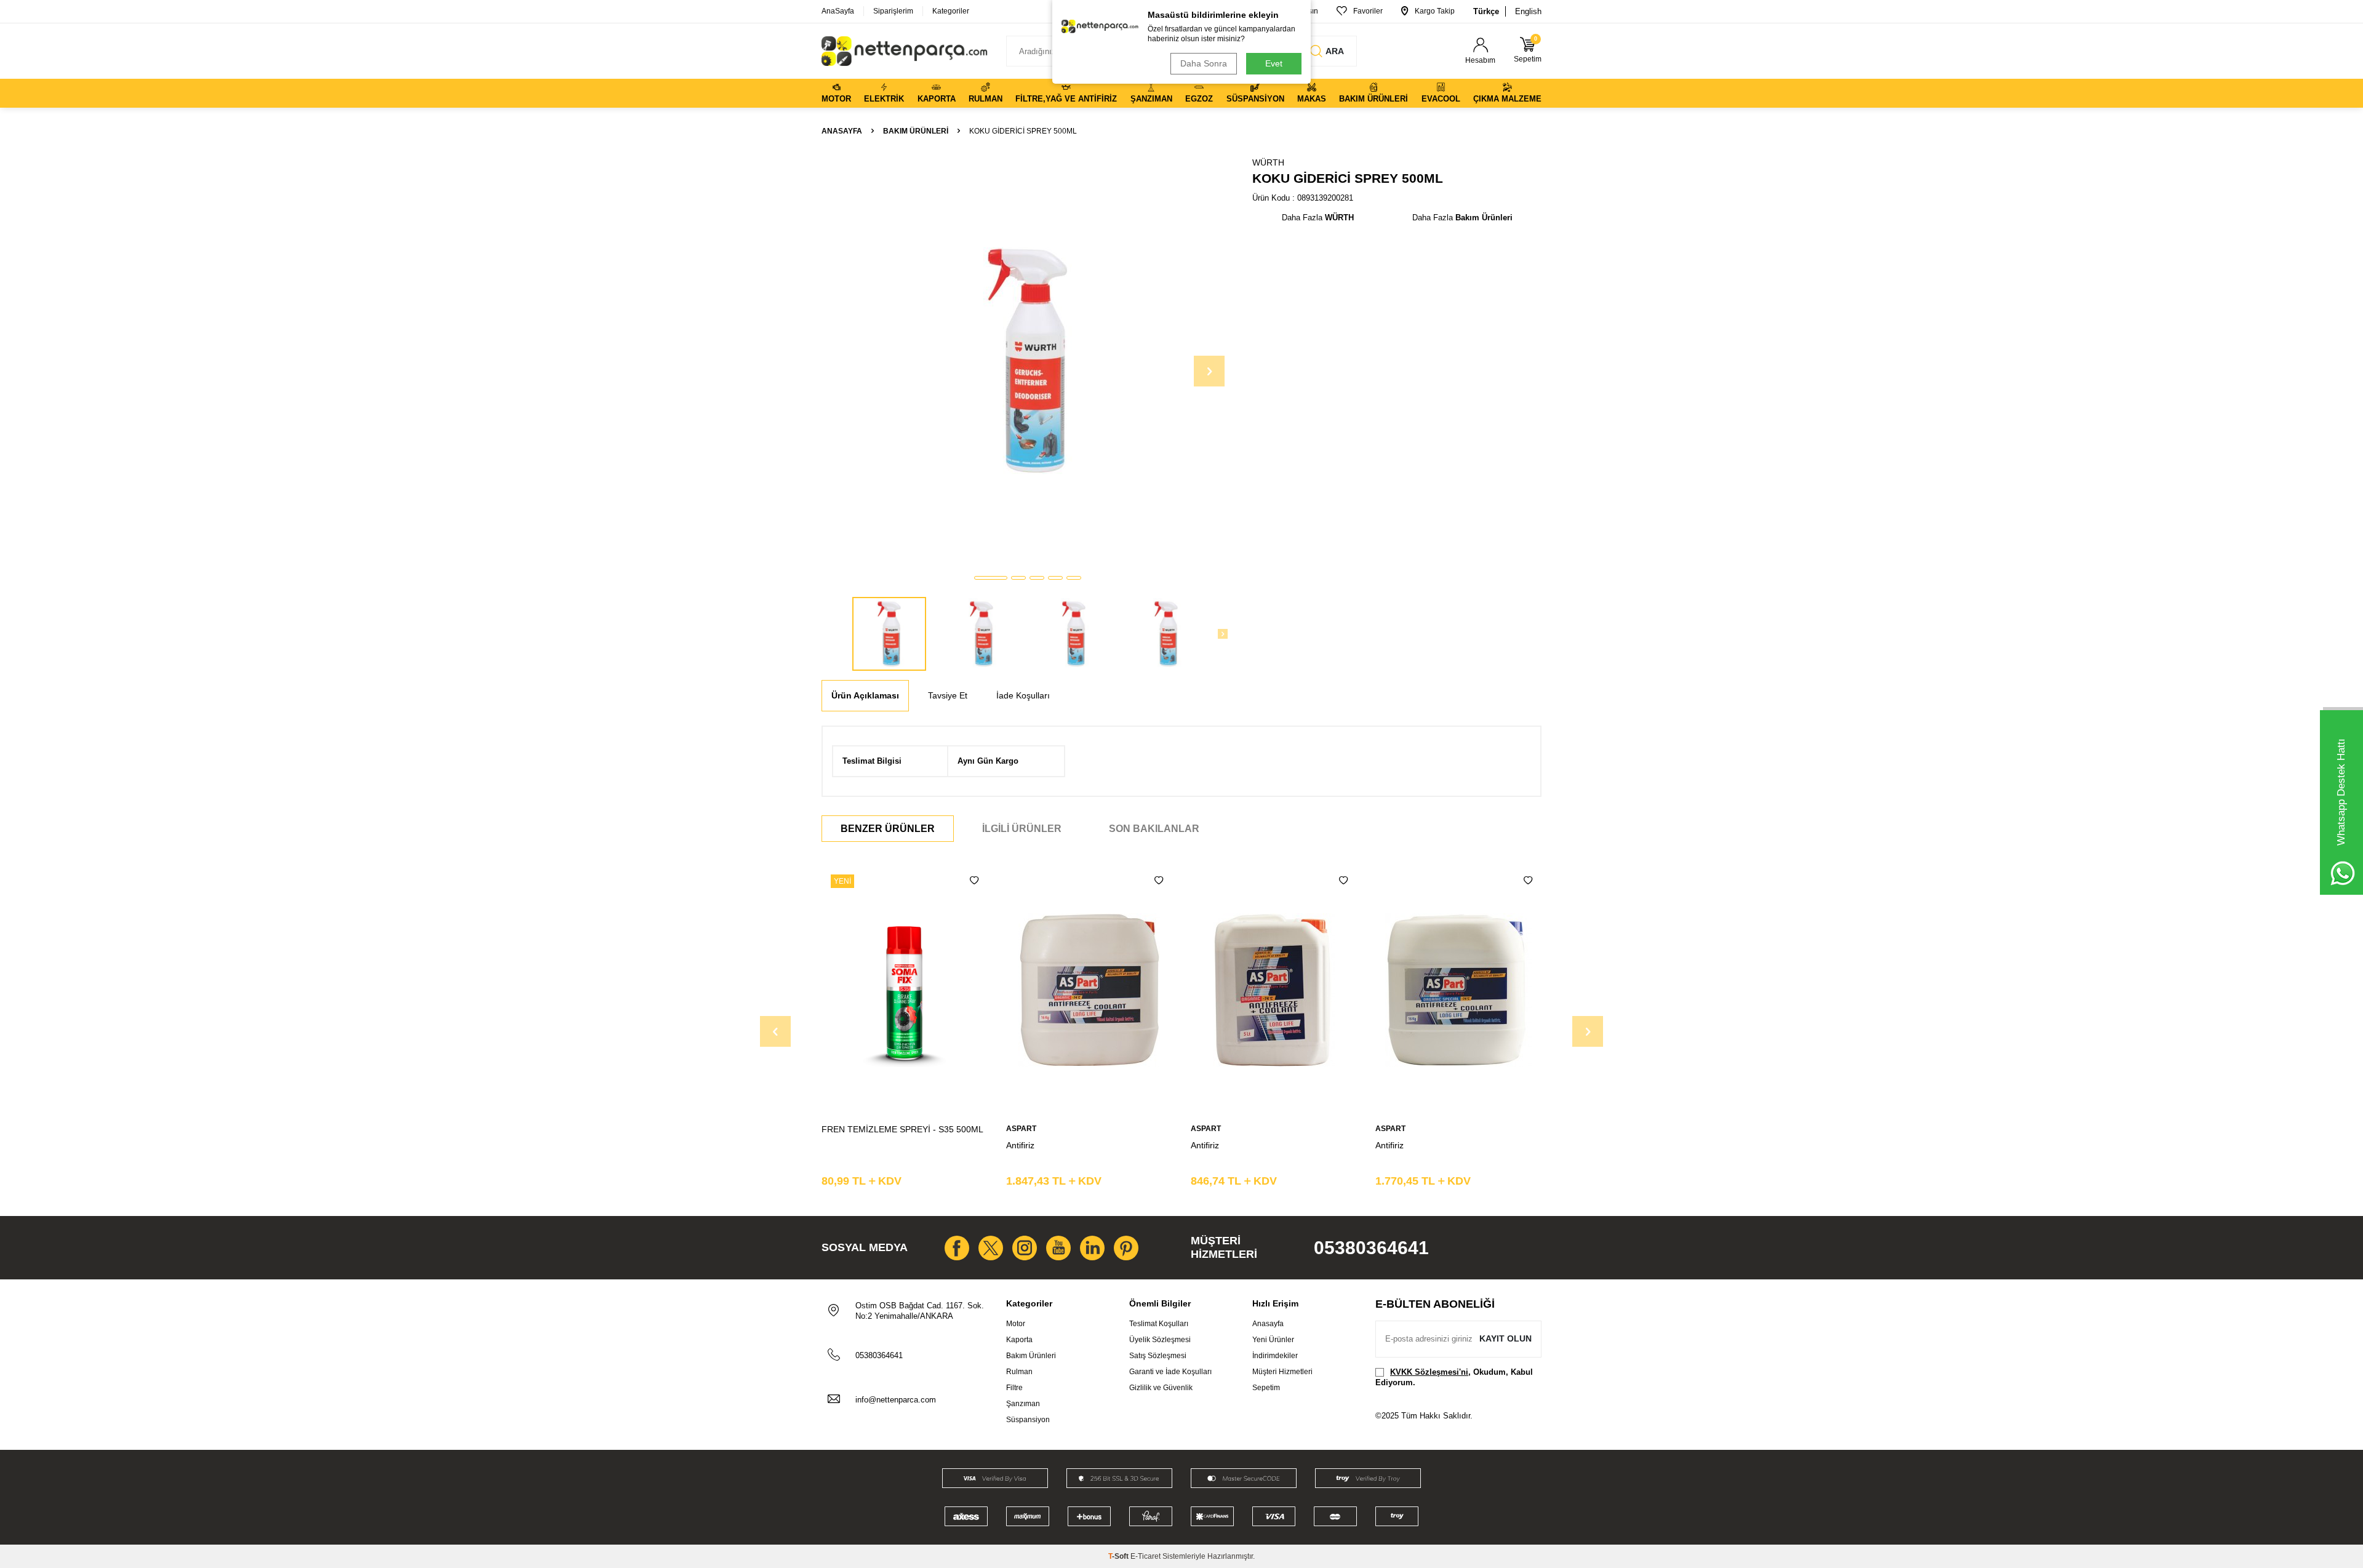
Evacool (1441, 99)
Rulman (986, 99)
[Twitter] (991, 1248)
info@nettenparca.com (896, 1400)
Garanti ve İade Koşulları (1170, 1372)
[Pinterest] (1126, 1248)
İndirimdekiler (1275, 1356)
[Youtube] (1058, 1248)
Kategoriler (951, 11)
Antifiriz (1020, 1145)
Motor (836, 99)
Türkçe (1486, 11)
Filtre (1014, 1388)
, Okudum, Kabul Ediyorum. (1454, 1377)
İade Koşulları (1023, 695)
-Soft (1119, 1556)
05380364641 (1371, 1248)
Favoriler (1368, 11)
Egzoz (1199, 99)
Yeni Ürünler (1273, 1340)
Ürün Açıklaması (865, 695)
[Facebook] (957, 1248)
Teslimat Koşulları (1159, 1324)
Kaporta (937, 99)
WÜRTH (1268, 162)
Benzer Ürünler (888, 829)
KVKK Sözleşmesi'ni (1429, 1372)
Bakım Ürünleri (1373, 99)
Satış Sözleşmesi (1158, 1356)
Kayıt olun (1505, 1338)
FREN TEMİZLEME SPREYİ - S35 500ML (902, 1129)
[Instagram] (1025, 1248)
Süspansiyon (1255, 99)
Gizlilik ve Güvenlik (1161, 1388)
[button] (991, 578)
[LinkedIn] (1092, 1248)
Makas (1312, 99)
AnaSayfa (838, 11)
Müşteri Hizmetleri (1282, 1372)
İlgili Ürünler (1022, 829)
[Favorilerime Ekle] (974, 881)
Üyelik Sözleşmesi (1160, 1340)
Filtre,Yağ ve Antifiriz (1066, 99)
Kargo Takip (1435, 11)
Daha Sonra (1204, 63)
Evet (1274, 63)
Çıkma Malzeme (1507, 99)
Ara (1335, 51)
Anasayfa (842, 131)
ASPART (1021, 1129)
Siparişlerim (893, 11)
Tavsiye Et (948, 695)
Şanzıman (1151, 99)
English (1528, 11)
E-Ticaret (1146, 1556)
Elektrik (884, 99)
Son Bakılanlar (1154, 829)
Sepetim (1266, 1388)
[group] (1028, 361)
